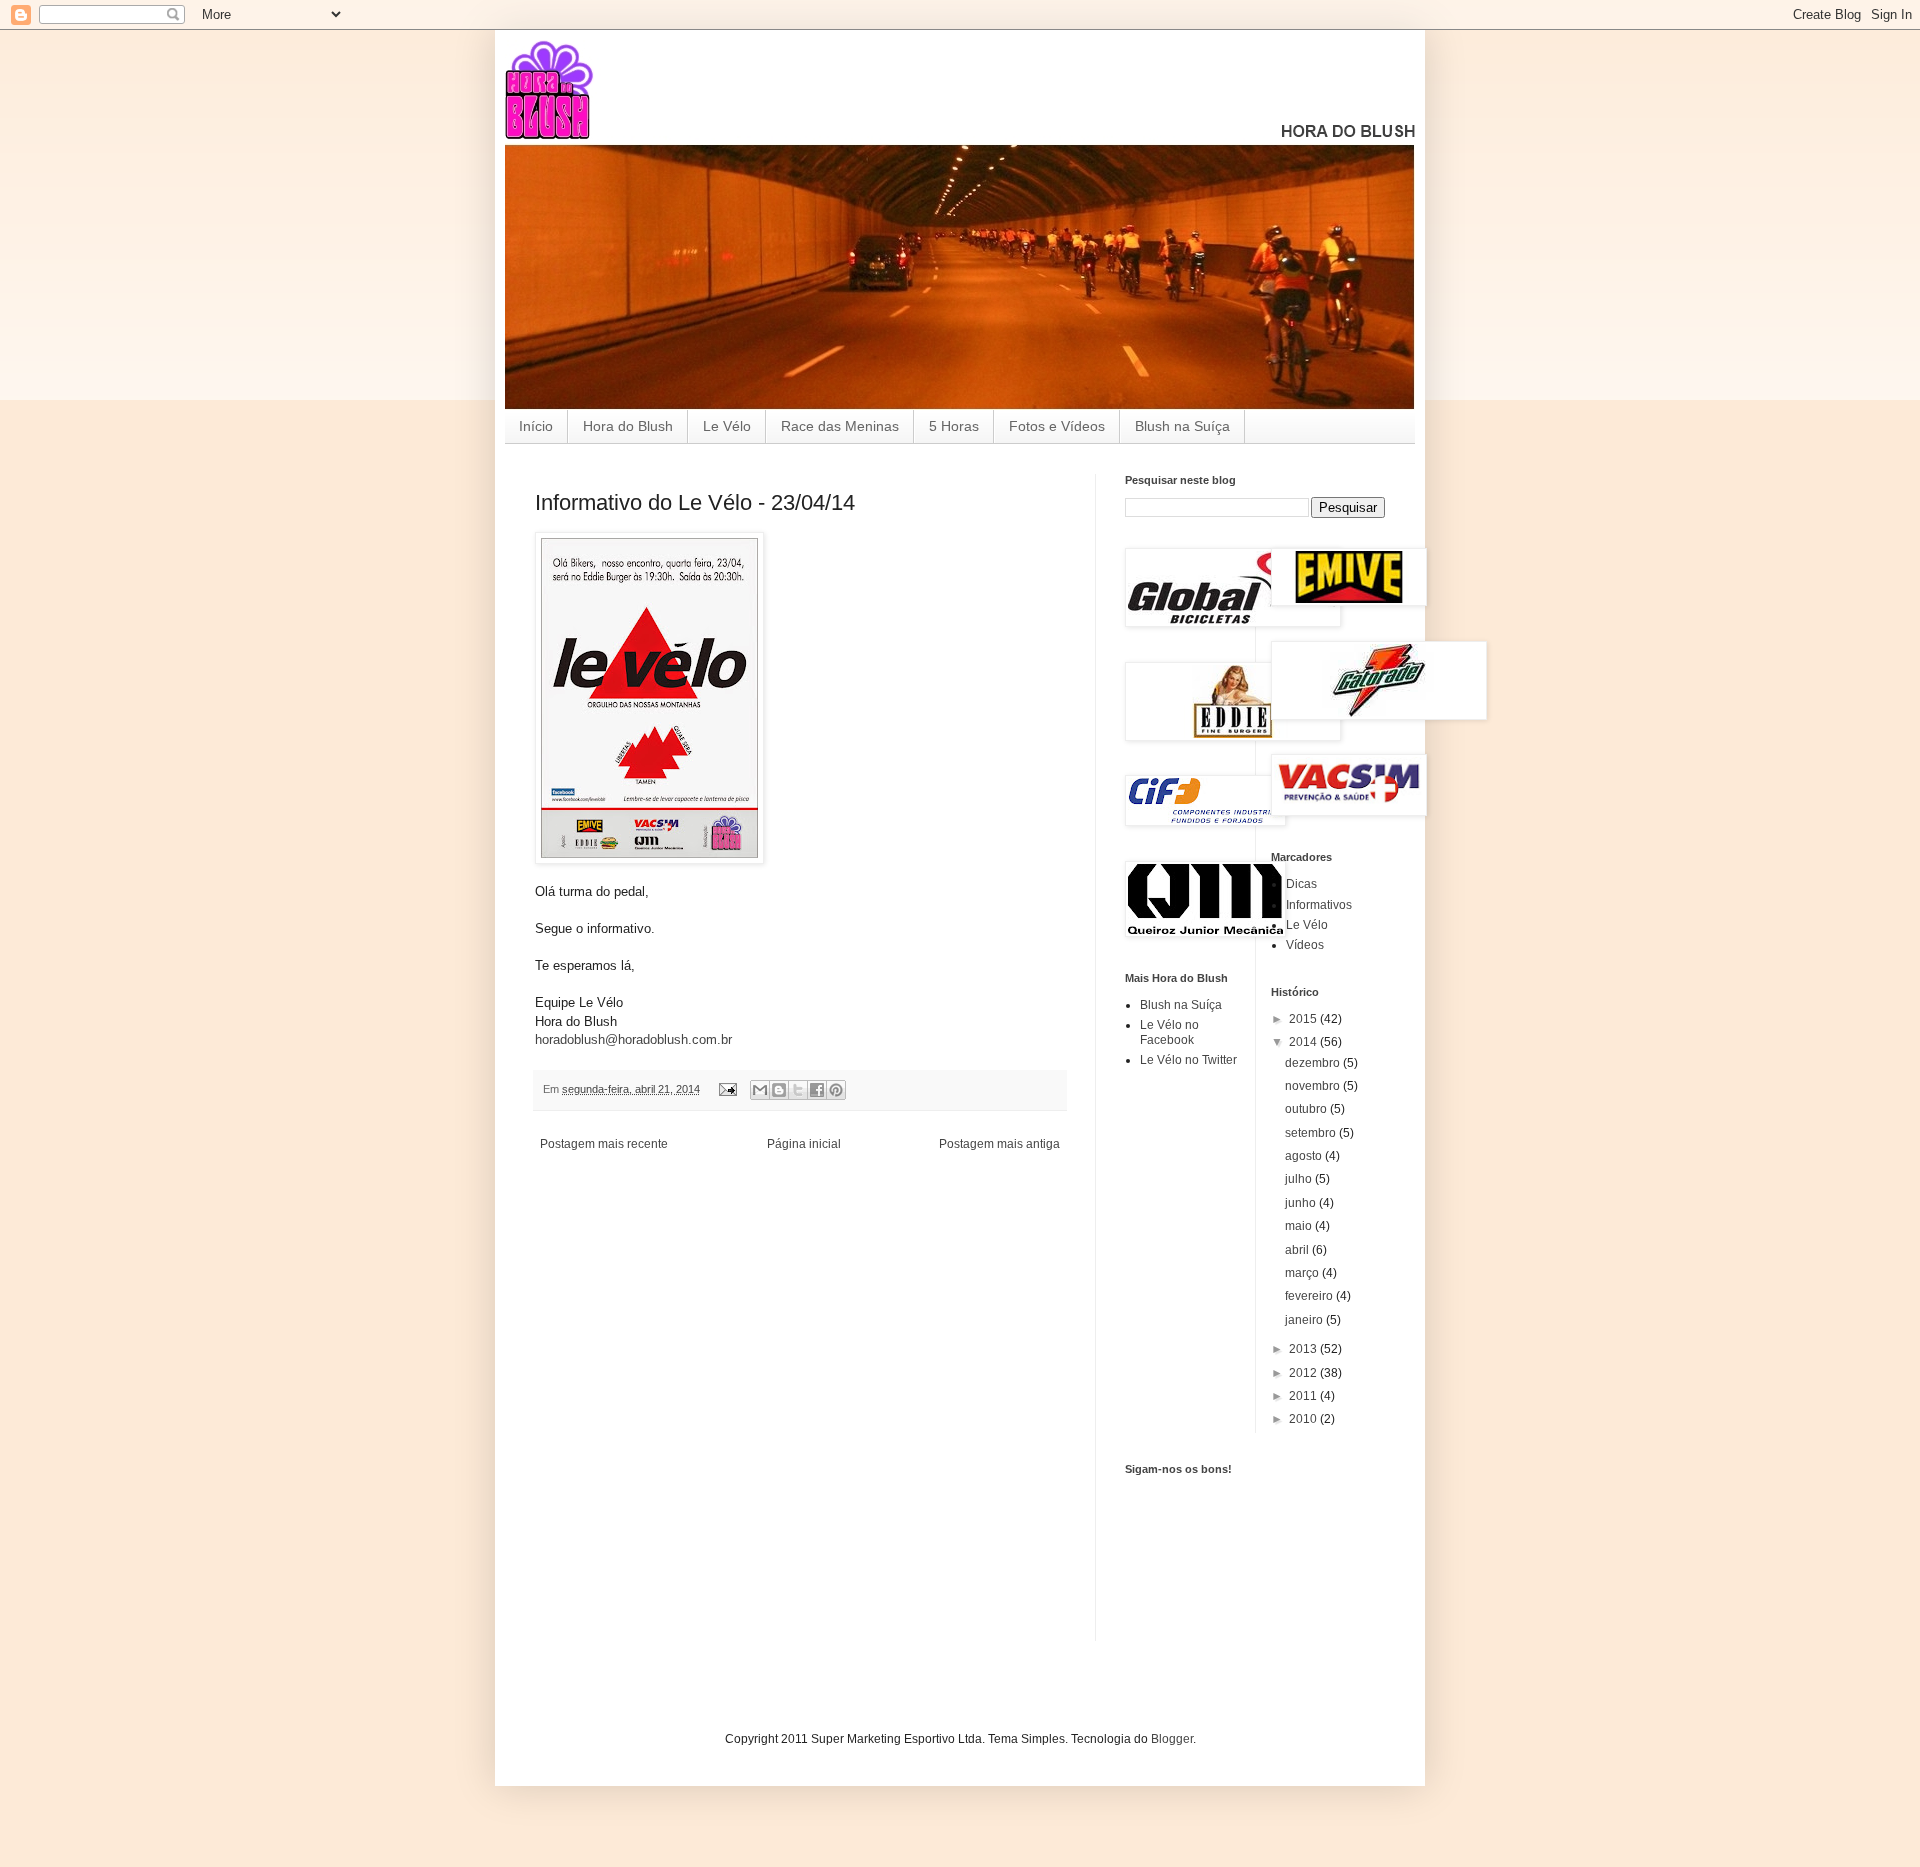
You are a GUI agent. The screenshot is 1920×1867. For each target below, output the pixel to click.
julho (1300, 1179)
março (1303, 1273)
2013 (1304, 1349)
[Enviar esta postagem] (727, 1089)
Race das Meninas (840, 426)
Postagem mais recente (604, 1144)
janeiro (1305, 1320)
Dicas (1301, 884)
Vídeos (1305, 945)
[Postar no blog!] (779, 1090)
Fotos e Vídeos (1057, 426)
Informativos (1319, 905)
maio (1300, 1226)
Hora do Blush (628, 426)
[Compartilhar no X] (798, 1090)
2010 (1304, 1419)
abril (1298, 1250)
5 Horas (954, 426)
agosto (1305, 1156)
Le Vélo (727, 426)
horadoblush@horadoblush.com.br (633, 1039)
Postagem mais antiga (999, 1144)
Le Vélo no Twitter (1188, 1060)
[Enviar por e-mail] (760, 1090)
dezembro (1314, 1063)
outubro (1307, 1109)
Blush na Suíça (1182, 426)
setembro (1312, 1133)
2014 (1304, 1042)
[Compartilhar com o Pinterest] (836, 1090)
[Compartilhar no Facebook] (817, 1090)
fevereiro (1310, 1296)
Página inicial (804, 1144)
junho (1302, 1203)
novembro (1314, 1086)
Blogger (1172, 1739)
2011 (1304, 1396)
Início (536, 426)
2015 (1304, 1019)
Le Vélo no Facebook (1169, 1032)
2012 (1304, 1373)
